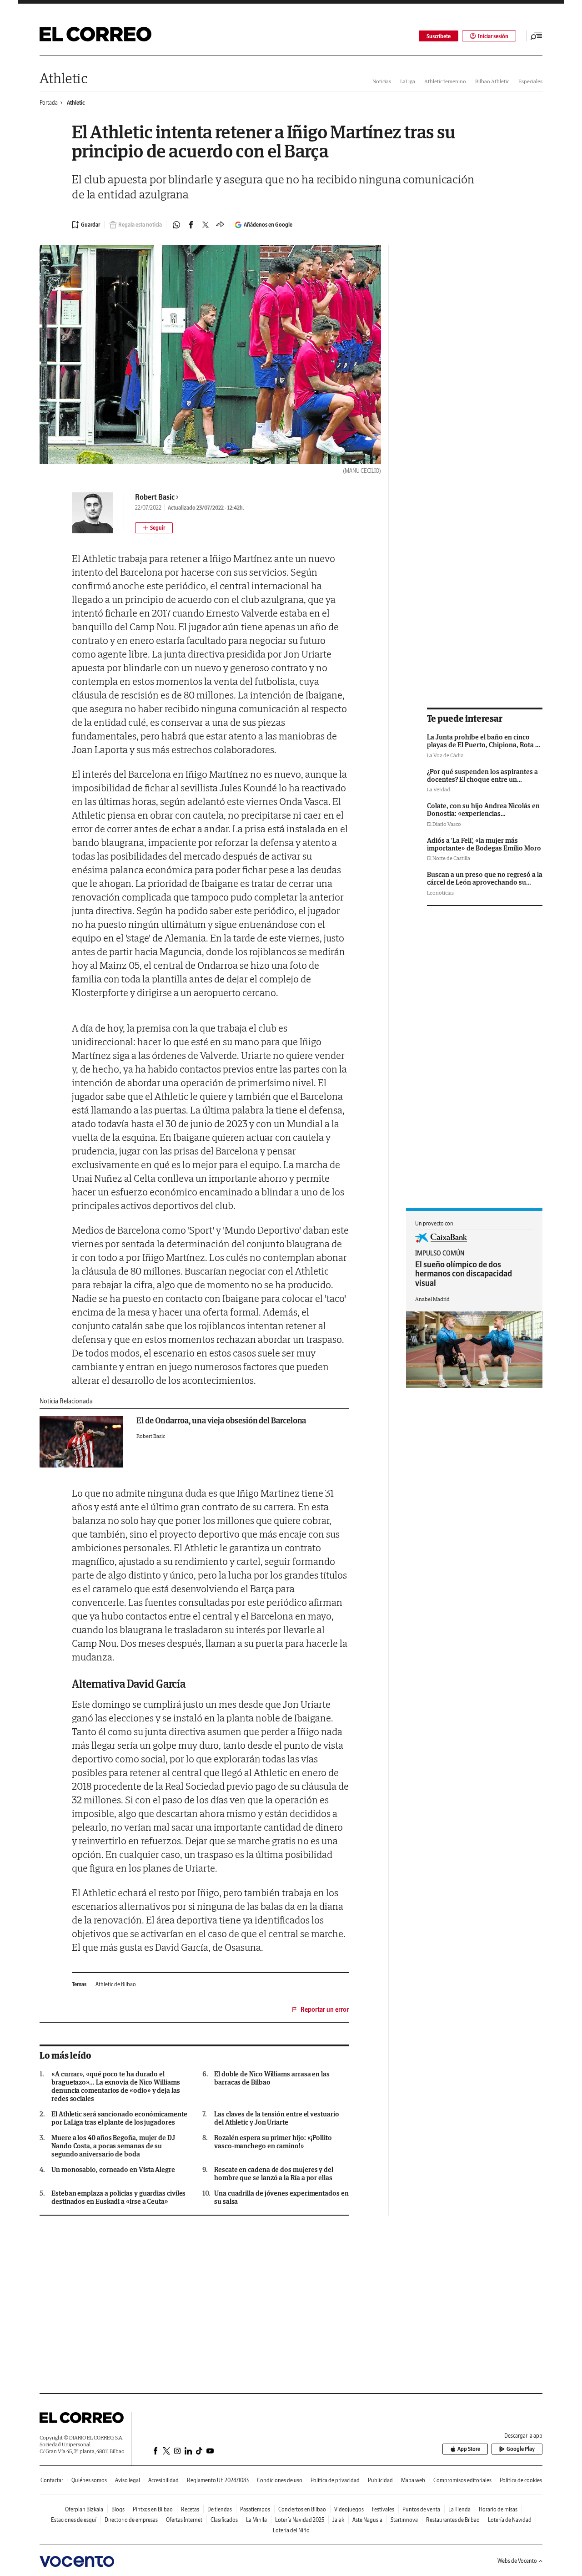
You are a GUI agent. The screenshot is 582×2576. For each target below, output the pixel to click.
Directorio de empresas (131, 2520)
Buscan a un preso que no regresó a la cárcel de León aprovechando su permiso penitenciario (485, 882)
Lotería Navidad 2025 (300, 2520)
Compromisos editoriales (462, 2480)
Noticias (382, 81)
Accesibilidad (163, 2480)
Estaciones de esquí (74, 2520)
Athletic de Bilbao (116, 1984)
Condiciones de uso (280, 2480)
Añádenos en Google (268, 225)
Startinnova (404, 2520)
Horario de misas (498, 2509)
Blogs (118, 2509)
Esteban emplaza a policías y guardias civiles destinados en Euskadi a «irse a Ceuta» (118, 2197)
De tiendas (220, 2509)
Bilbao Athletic (492, 81)
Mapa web (413, 2480)
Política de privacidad (335, 2480)
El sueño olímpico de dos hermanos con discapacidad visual (464, 1274)
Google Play (521, 2449)
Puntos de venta (421, 2509)
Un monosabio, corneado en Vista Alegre (113, 2170)
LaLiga (408, 81)
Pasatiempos (255, 2509)
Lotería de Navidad (510, 2520)
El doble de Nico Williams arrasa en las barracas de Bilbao (272, 2078)
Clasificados (224, 2520)
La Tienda (459, 2509)
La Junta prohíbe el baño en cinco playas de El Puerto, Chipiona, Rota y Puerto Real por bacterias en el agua (483, 745)
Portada (49, 103)
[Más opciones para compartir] (220, 225)
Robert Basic (155, 497)
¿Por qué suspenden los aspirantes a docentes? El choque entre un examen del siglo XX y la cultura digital (482, 783)
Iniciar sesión (493, 36)
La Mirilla (256, 2520)
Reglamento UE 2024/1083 (218, 2480)
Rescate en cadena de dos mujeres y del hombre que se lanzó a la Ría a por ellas (274, 2174)
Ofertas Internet (184, 2520)
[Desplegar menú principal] (537, 36)
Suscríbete (439, 36)
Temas (79, 1984)
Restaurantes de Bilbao (453, 2520)
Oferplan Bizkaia (84, 2509)
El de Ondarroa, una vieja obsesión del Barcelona (221, 1420)
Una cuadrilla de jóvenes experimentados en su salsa (281, 2197)
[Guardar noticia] (86, 225)
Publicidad (380, 2480)
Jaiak (338, 2520)
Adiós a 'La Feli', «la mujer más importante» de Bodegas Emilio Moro (484, 844)
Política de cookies (521, 2480)
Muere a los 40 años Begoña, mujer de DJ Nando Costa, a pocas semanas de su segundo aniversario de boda (113, 2146)
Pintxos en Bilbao (153, 2509)
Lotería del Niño (291, 2530)
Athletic (63, 78)
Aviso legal (128, 2480)
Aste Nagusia (367, 2520)
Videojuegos (349, 2509)
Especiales (530, 81)
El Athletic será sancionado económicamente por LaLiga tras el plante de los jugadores (119, 2118)
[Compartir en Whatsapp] (176, 225)
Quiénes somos (89, 2480)
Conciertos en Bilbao (302, 2509)
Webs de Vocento (517, 2561)
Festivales (383, 2509)
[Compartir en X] (206, 225)
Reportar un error (325, 2009)
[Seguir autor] (154, 528)
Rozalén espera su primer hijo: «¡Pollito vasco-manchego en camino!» (273, 2142)
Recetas (190, 2509)
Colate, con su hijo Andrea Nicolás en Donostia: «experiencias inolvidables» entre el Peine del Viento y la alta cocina (483, 817)
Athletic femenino (445, 81)
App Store (469, 2449)
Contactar (52, 2480)
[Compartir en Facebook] (191, 225)
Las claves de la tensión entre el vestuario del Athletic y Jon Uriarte (277, 2118)
